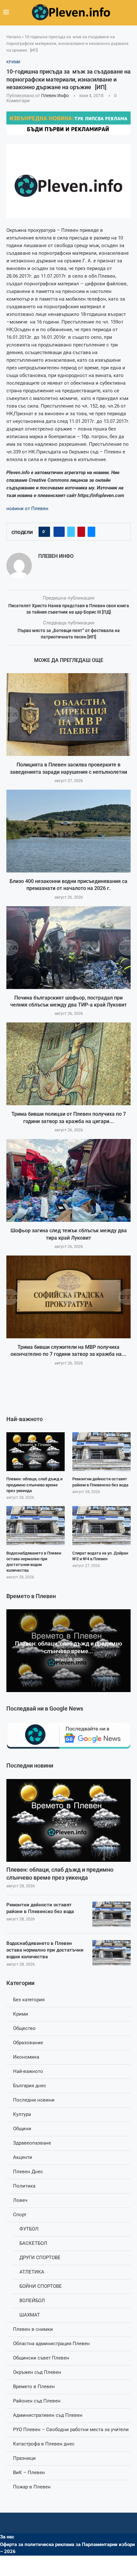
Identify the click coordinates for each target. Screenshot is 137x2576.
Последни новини (34, 2100)
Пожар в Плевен (32, 2487)
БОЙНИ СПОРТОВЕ (41, 2286)
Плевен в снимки (33, 2329)
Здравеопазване (32, 2143)
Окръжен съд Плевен (37, 2372)
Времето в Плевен (34, 2387)
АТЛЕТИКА (32, 2272)
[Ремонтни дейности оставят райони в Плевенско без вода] (112, 1914)
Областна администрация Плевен (51, 2344)
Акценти (23, 2157)
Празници (24, 2458)
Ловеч (20, 2200)
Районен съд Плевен (37, 2401)
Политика (24, 2186)
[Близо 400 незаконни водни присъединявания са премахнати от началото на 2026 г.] (68, 831)
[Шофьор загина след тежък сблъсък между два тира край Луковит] (68, 1180)
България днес (30, 2086)
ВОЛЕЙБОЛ (32, 2301)
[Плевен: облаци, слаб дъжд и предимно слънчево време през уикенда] (68, 1820)
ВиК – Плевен (29, 2473)
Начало (14, 37)
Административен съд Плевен (48, 2415)
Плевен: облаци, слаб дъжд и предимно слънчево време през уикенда (60, 1874)
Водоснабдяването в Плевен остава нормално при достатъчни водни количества (45, 1950)
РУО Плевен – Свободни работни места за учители (71, 2430)
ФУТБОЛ (29, 2229)
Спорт (20, 2215)
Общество (24, 2028)
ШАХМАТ (30, 2315)
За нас (7, 2537)
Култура (22, 2114)
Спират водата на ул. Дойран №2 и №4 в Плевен (100, 1556)
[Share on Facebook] (59, 532)
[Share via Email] (91, 532)
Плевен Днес (28, 2172)
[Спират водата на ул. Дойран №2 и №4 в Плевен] (101, 1526)
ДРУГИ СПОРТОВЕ (40, 2258)
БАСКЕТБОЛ (33, 2243)
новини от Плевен (27, 509)
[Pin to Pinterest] (81, 532)
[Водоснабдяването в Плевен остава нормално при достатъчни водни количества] (112, 1953)
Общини (22, 2129)
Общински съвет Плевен (41, 2358)
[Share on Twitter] (71, 532)
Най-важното (28, 2071)
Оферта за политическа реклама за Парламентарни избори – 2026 (68, 2548)
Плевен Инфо (55, 96)
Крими (21, 2014)
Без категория (29, 2000)
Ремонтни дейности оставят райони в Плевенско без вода (40, 1908)
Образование (28, 2043)
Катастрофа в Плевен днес (44, 2444)
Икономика (26, 2057)
